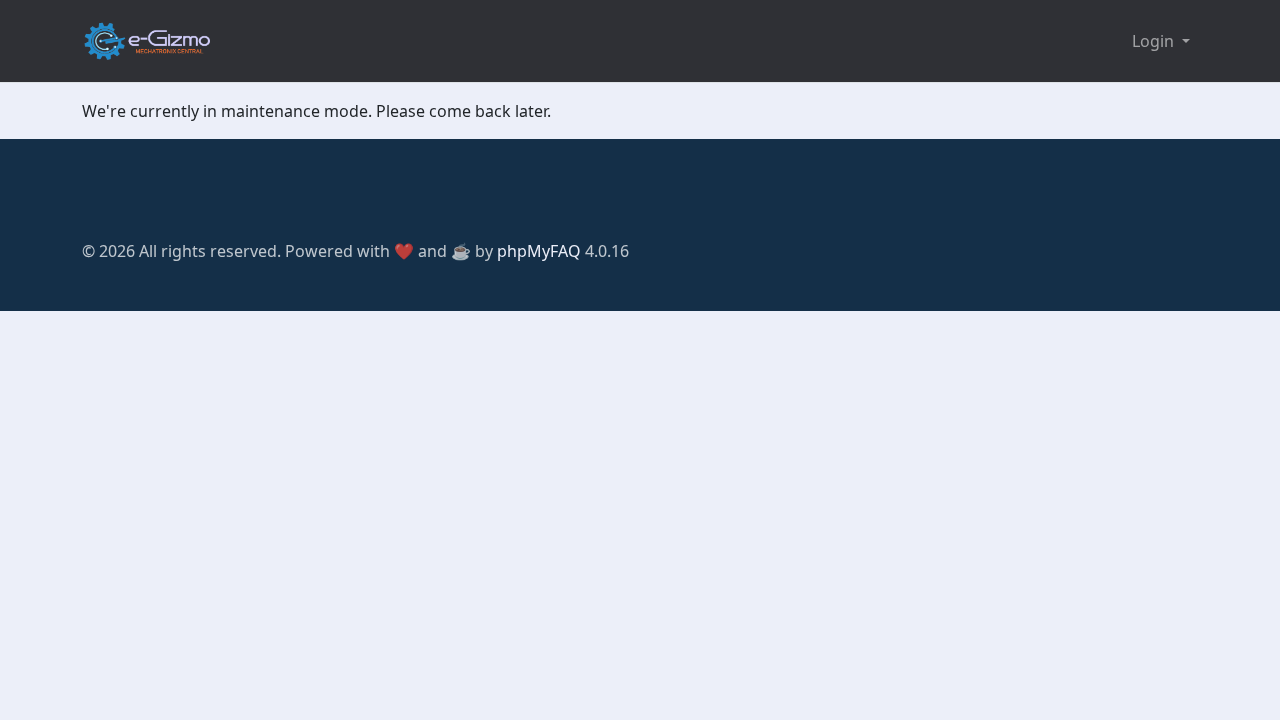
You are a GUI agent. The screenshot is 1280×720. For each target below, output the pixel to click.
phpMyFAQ (539, 251)
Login (1155, 41)
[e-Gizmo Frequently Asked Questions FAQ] (147, 41)
